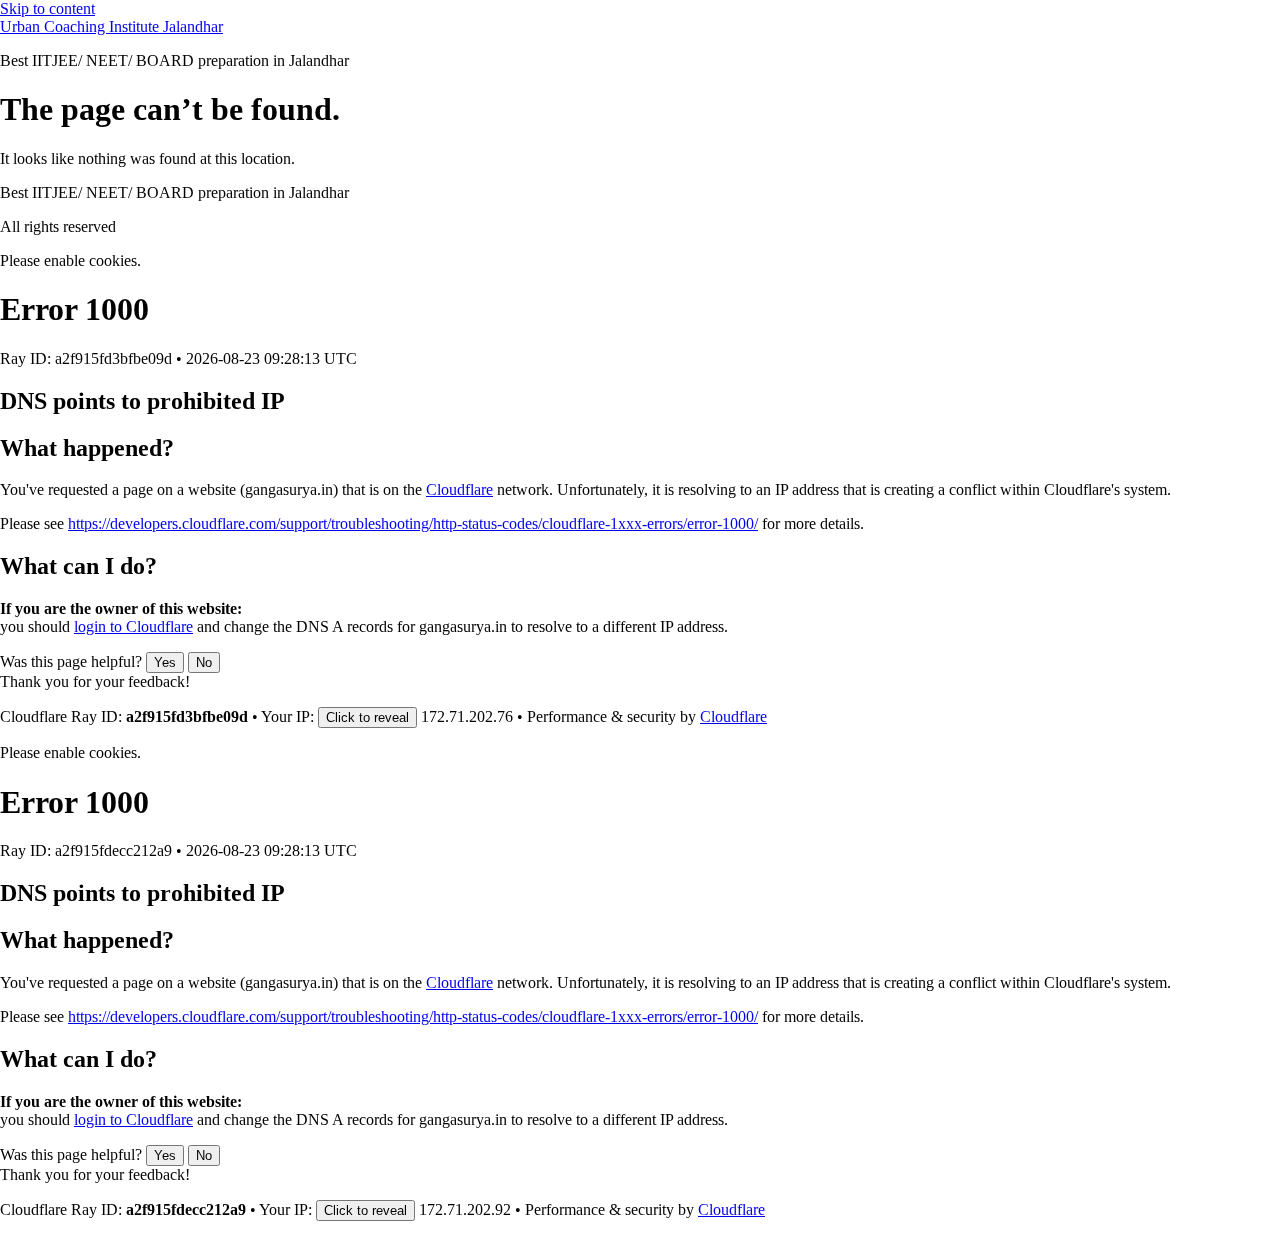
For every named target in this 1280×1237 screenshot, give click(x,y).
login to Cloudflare (133, 626)
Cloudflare (459, 489)
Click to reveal (367, 717)
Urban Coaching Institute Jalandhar (111, 26)
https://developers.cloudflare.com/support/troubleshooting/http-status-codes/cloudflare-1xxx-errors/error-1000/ (413, 523)
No (204, 662)
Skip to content (47, 8)
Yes (165, 662)
